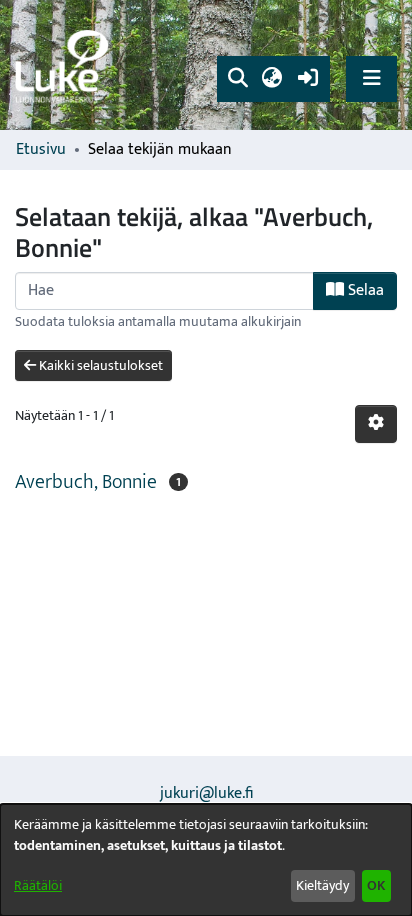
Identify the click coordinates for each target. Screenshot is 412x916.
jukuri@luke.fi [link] (206, 793)
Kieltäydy (322, 885)
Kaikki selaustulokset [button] (99, 365)
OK (376, 885)
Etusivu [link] (41, 150)
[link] (65, 65)
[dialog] (206, 860)
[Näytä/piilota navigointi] (371, 78)
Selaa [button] (364, 290)
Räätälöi (38, 885)
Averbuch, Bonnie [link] (86, 482)
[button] (237, 79)
